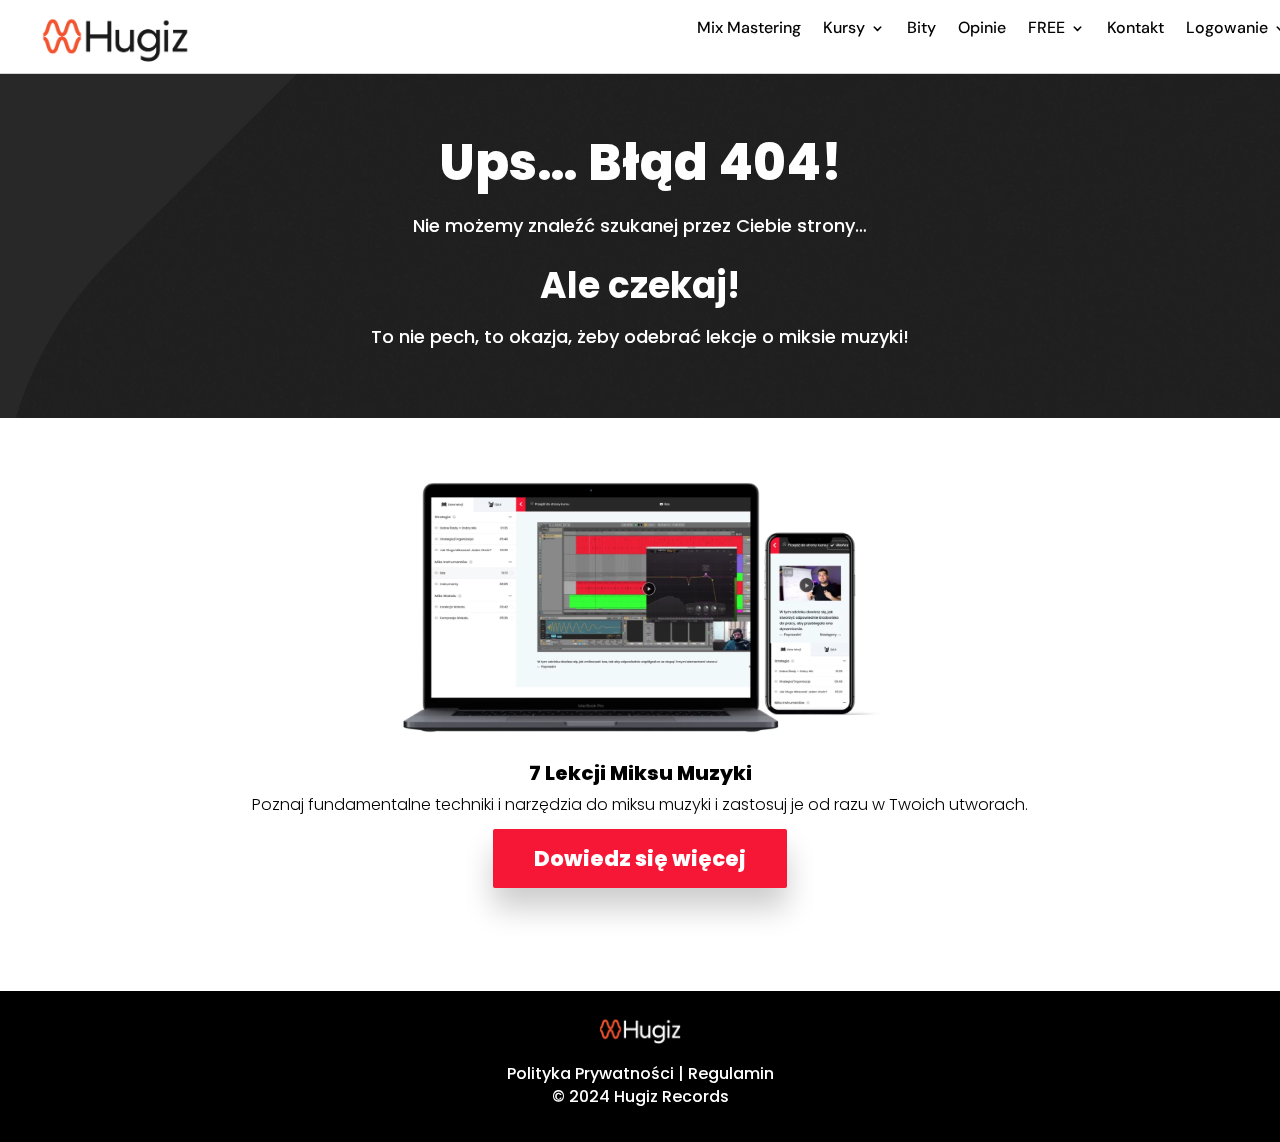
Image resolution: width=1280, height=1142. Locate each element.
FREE (1046, 27)
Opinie (982, 27)
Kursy (844, 27)
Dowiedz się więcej (640, 858)
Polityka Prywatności (590, 1073)
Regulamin (731, 1073)
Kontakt (1135, 27)
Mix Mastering (749, 27)
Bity (921, 27)
